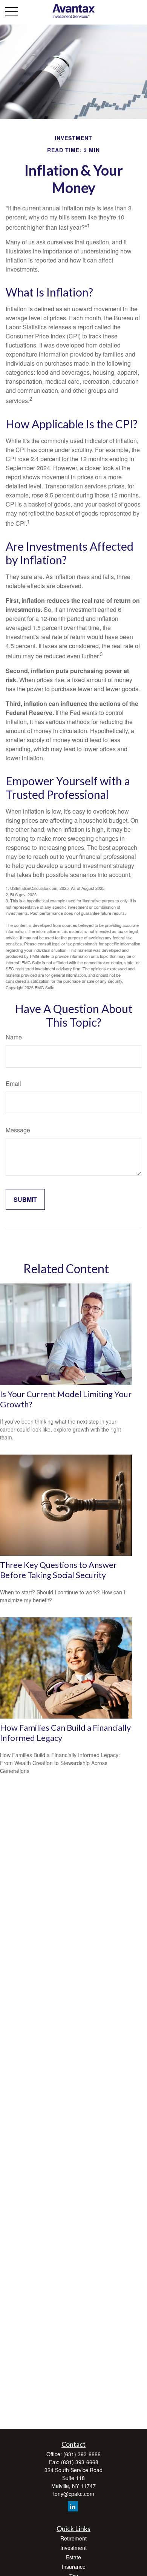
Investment (73, 2548)
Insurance (74, 2567)
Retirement (73, 2538)
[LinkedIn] (73, 2506)
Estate (73, 2557)
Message (18, 1130)
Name (14, 1037)
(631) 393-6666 (82, 2454)
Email (13, 1083)
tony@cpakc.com (74, 2494)
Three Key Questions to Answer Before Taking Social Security (58, 1570)
